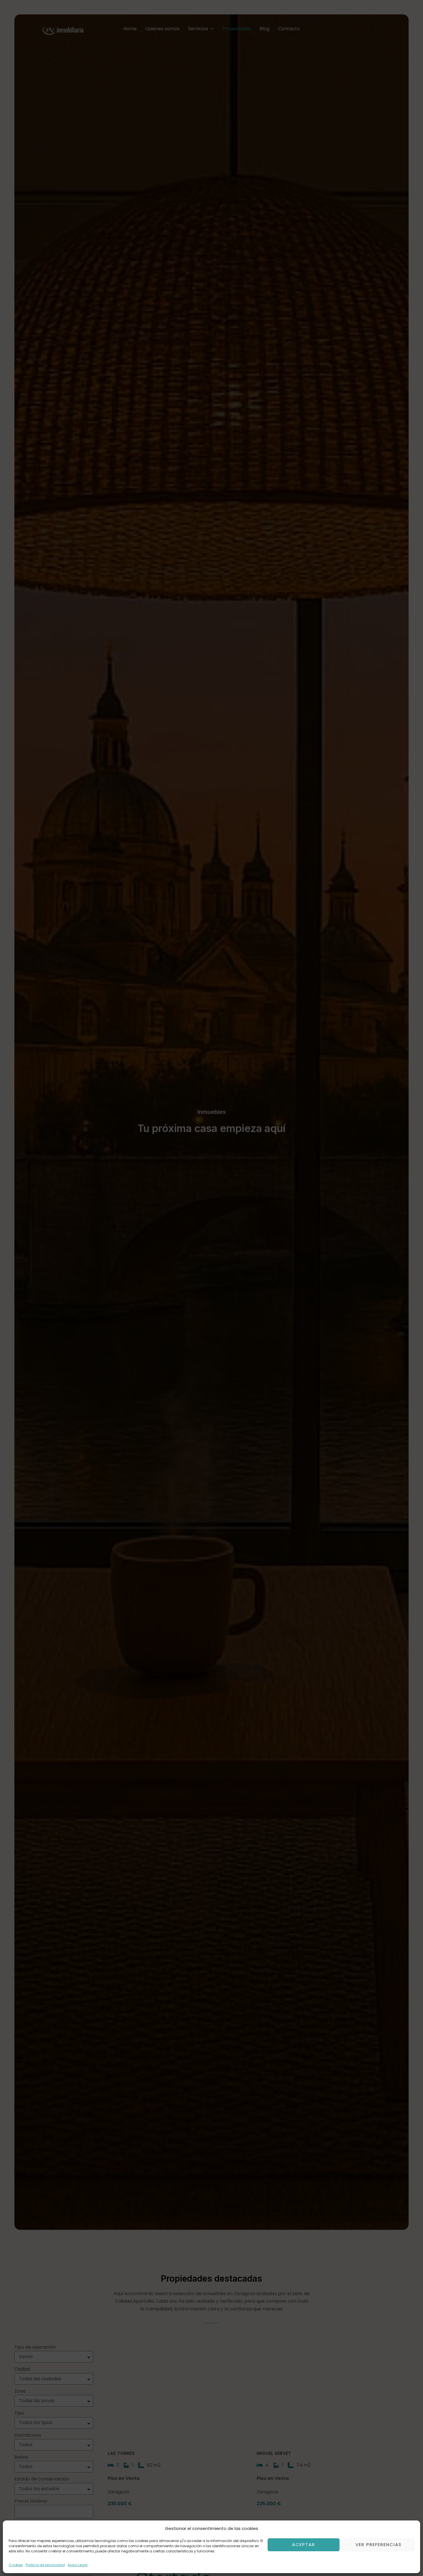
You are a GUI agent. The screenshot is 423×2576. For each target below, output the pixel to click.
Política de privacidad (45, 2565)
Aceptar (304, 2544)
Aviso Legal (78, 2565)
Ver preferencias (379, 2544)
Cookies (16, 2565)
